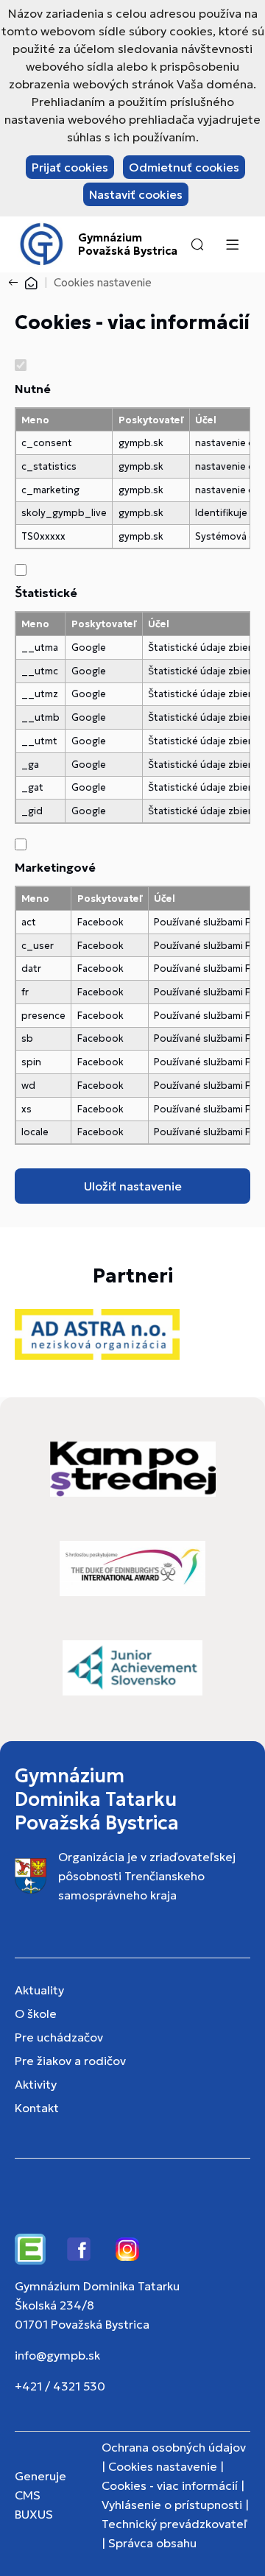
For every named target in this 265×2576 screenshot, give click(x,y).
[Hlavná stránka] (31, 282)
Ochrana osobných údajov (174, 2447)
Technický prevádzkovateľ (174, 2524)
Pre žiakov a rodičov (70, 2061)
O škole (36, 2014)
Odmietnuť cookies (184, 167)
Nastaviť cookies (136, 194)
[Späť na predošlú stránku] (16, 283)
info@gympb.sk (57, 2355)
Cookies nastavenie (163, 2466)
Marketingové (55, 867)
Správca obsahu (152, 2543)
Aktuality (39, 1990)
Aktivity (36, 2084)
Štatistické (46, 593)
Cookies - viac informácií (170, 2485)
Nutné (33, 389)
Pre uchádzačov (59, 2037)
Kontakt (37, 2108)
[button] (197, 244)
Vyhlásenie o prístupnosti (172, 2505)
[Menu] (232, 244)
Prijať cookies (70, 167)
